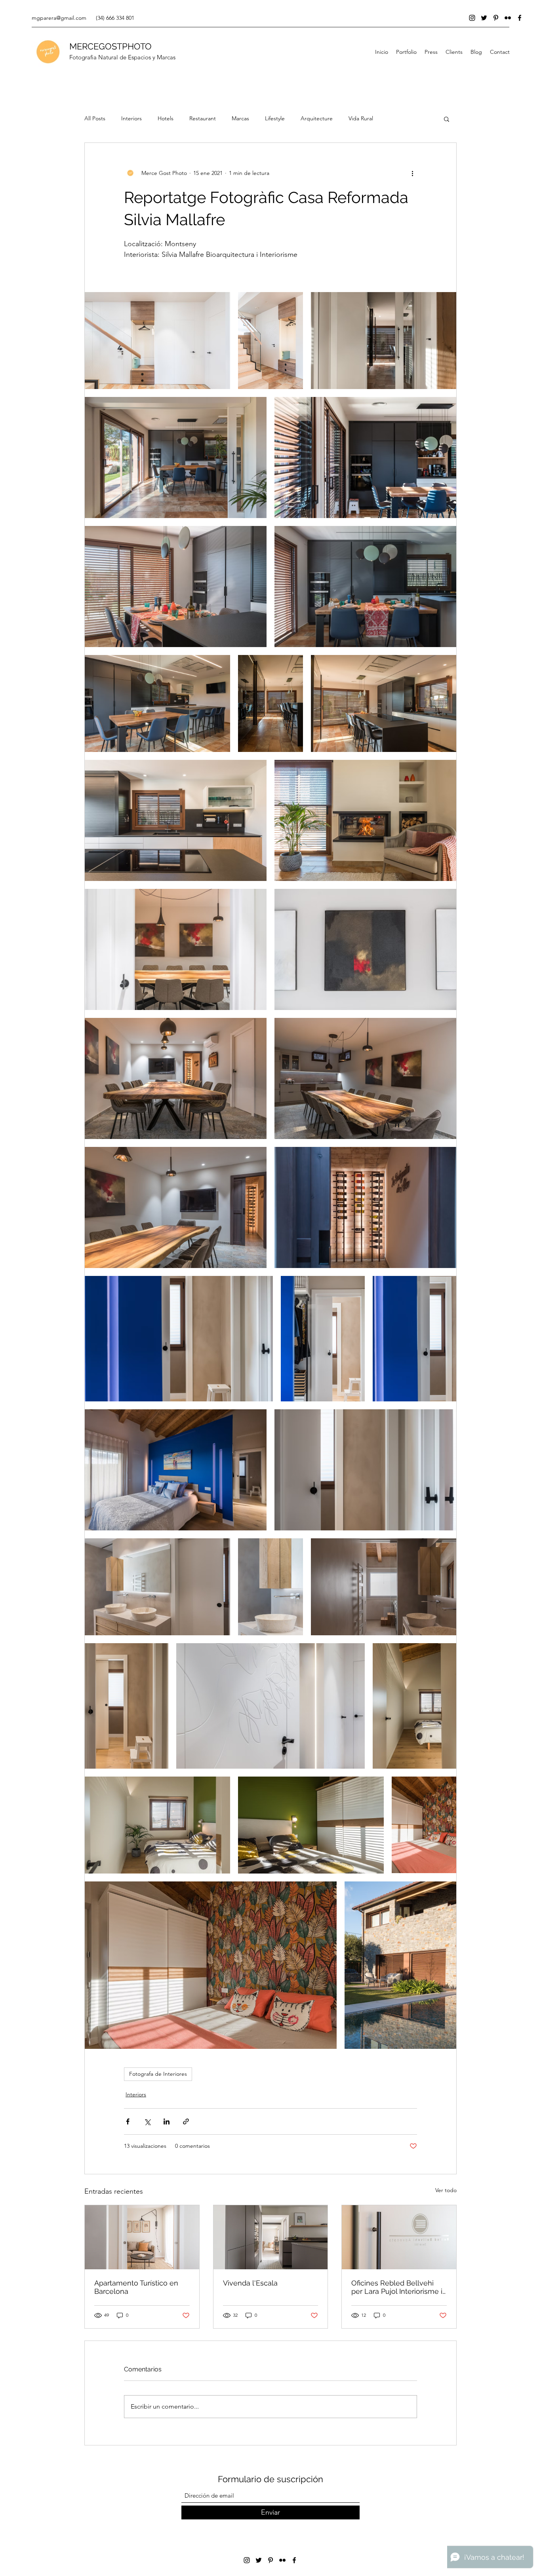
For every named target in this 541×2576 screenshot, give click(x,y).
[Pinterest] (496, 18)
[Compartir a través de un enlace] (186, 2121)
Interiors (131, 118)
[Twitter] (484, 18)
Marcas (240, 118)
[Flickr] (508, 18)
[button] (447, 119)
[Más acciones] (412, 173)
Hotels (166, 118)
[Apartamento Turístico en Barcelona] (142, 2237)
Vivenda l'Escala (250, 2283)
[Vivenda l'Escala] (271, 2237)
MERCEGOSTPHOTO (110, 46)
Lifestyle (275, 118)
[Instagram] (472, 18)
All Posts (95, 118)
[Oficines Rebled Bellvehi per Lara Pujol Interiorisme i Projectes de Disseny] (399, 2237)
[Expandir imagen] (157, 341)
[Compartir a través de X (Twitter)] (147, 2121)
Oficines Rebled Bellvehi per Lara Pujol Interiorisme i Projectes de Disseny (397, 2287)
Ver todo (446, 2190)
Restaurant (203, 118)
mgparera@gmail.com (59, 18)
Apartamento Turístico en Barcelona (136, 2287)
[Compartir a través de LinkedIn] (167, 2121)
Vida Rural (361, 118)
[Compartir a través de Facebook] (128, 2121)
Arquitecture (317, 118)
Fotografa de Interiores (158, 2074)
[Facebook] (520, 18)
